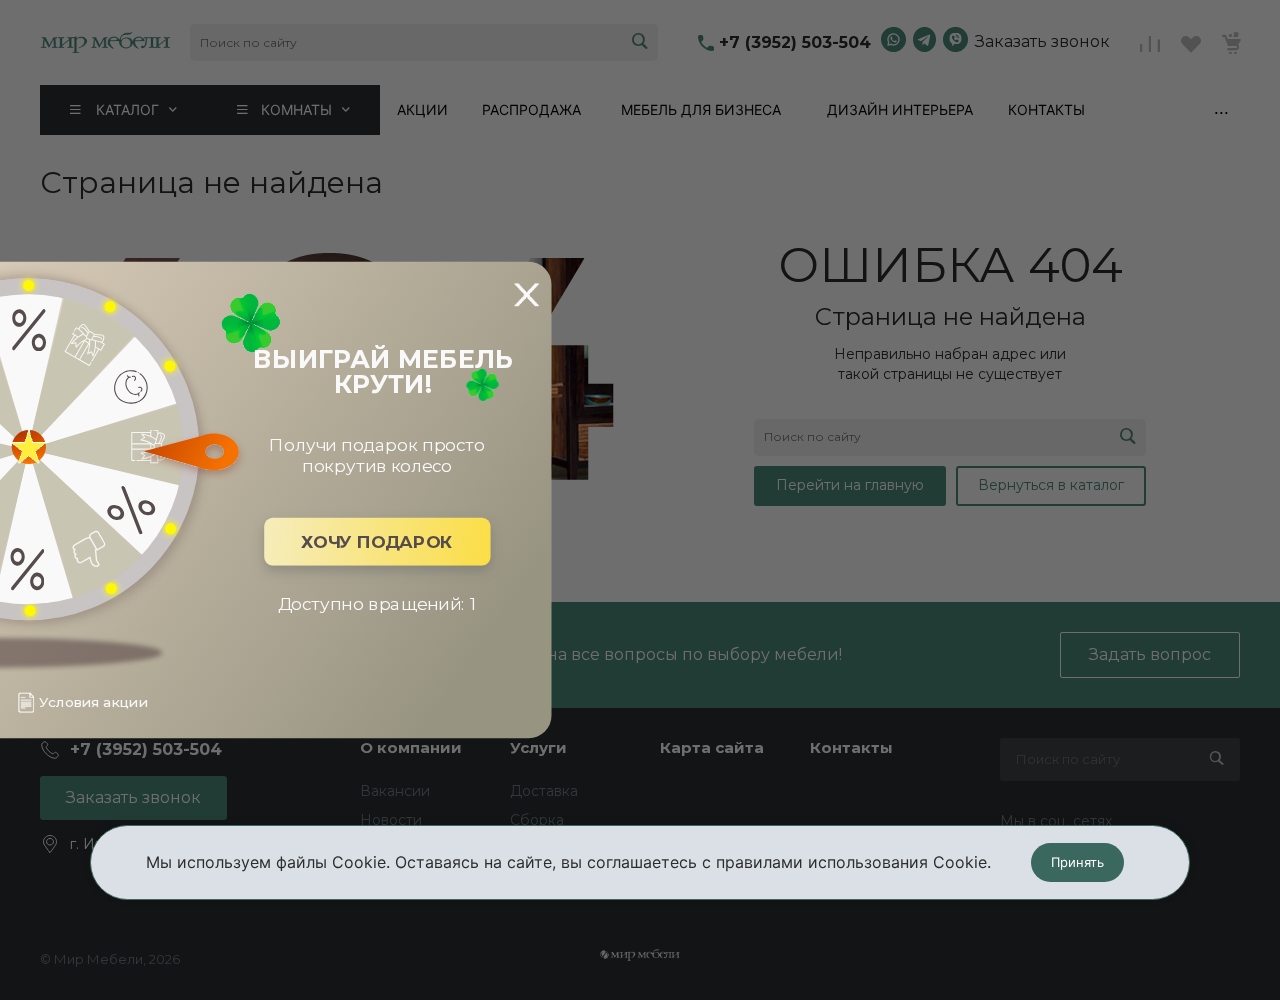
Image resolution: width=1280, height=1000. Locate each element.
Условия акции (93, 702)
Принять (1077, 862)
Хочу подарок (377, 541)
